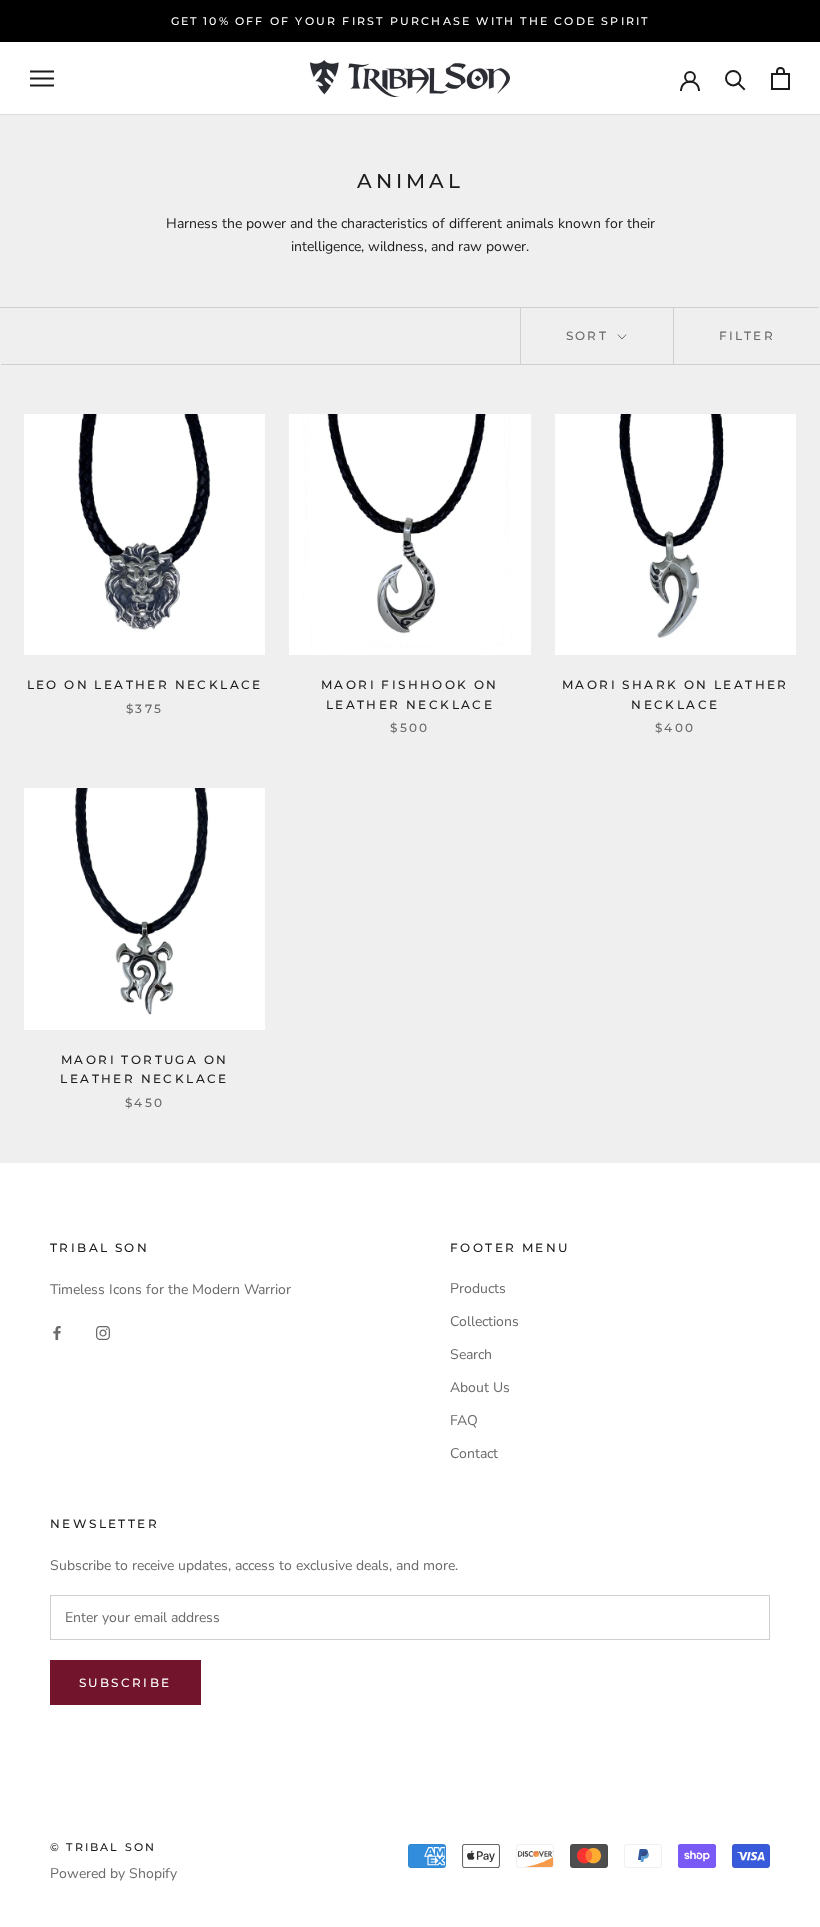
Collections (484, 1321)
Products (478, 1288)
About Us (480, 1387)
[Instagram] (103, 1332)
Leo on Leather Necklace (145, 684)
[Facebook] (57, 1332)
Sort (590, 335)
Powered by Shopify (113, 1873)
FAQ (464, 1420)
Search (471, 1354)
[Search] (735, 78)
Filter (747, 335)
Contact (474, 1453)
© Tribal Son (103, 1847)
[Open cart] (780, 78)
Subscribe (125, 1682)
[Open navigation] (42, 78)
